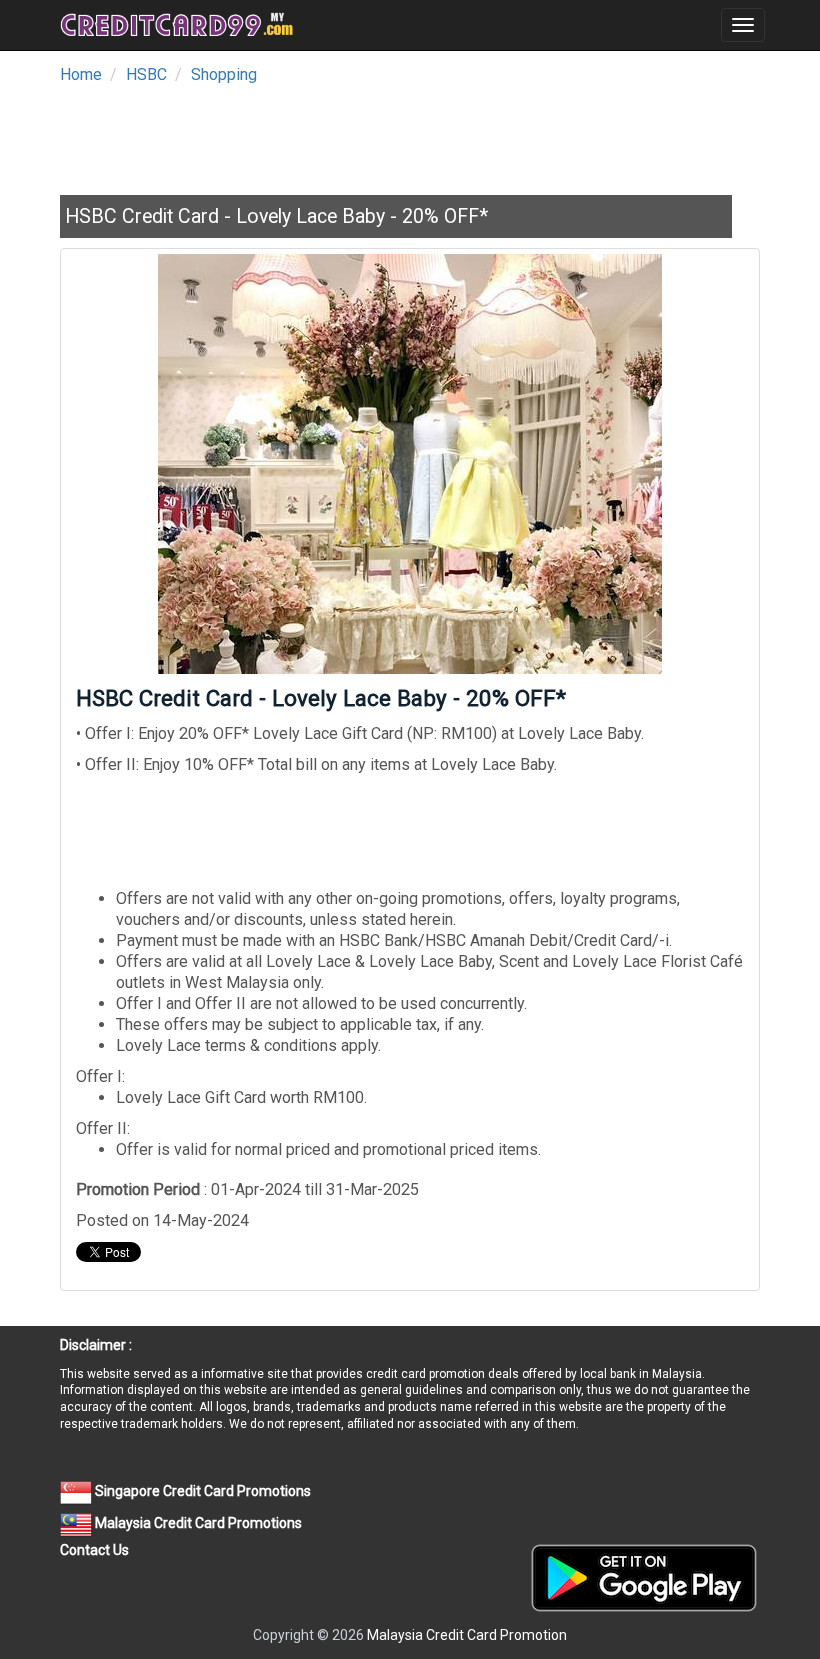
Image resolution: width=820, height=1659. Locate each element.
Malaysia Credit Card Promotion (467, 1635)
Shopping (224, 74)
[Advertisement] (424, 134)
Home (81, 74)
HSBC (146, 74)
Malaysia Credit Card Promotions (197, 1523)
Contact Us (94, 1550)
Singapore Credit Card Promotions (201, 1491)
